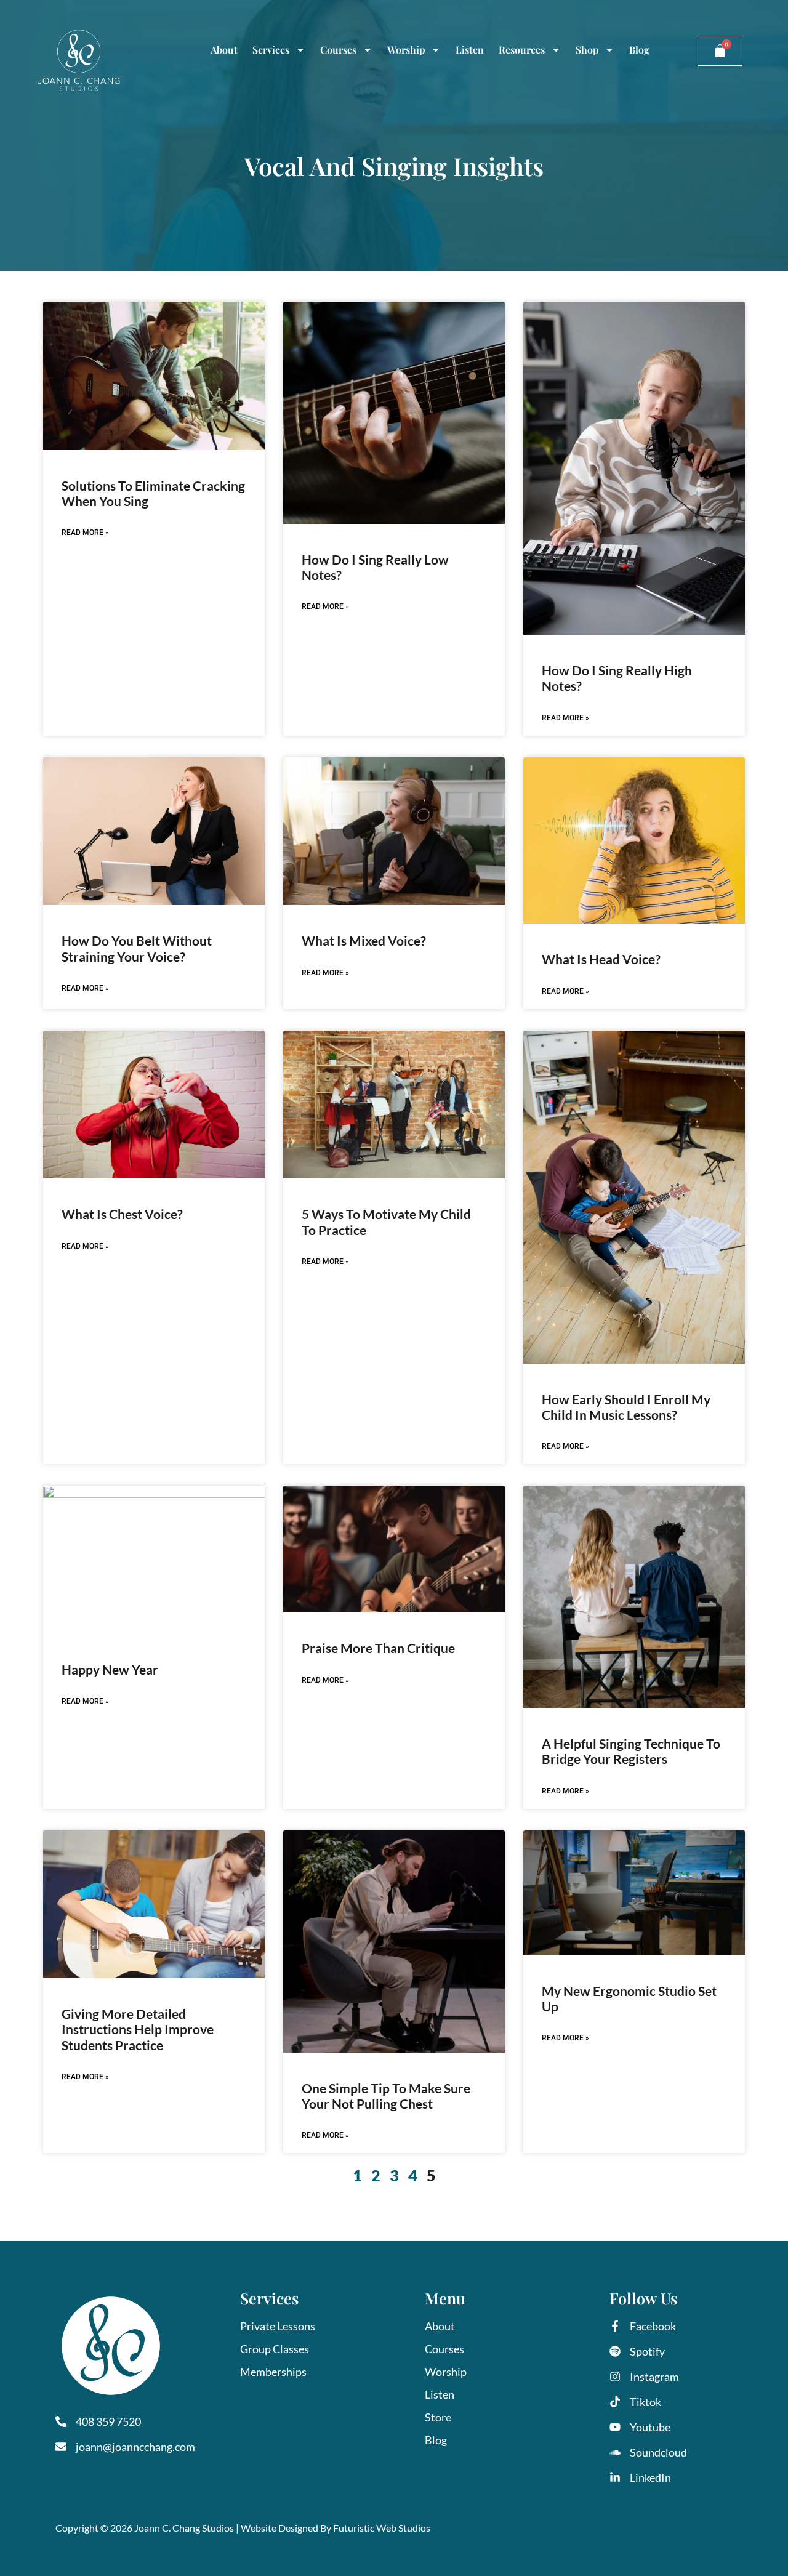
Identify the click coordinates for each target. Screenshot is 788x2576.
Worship (406, 50)
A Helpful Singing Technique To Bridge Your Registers (631, 1751)
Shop (587, 50)
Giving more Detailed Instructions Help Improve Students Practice (138, 2029)
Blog (639, 50)
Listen (470, 50)
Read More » (85, 533)
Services (271, 50)
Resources (522, 50)
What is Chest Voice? (122, 1214)
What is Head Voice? (601, 959)
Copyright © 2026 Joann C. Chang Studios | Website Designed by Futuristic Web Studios (243, 2528)
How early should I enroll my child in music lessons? (626, 1407)
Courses (338, 50)
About (224, 50)
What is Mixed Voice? (364, 940)
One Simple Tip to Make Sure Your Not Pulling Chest (386, 2096)
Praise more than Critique (378, 1648)
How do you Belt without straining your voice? (137, 948)
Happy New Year (110, 1669)
